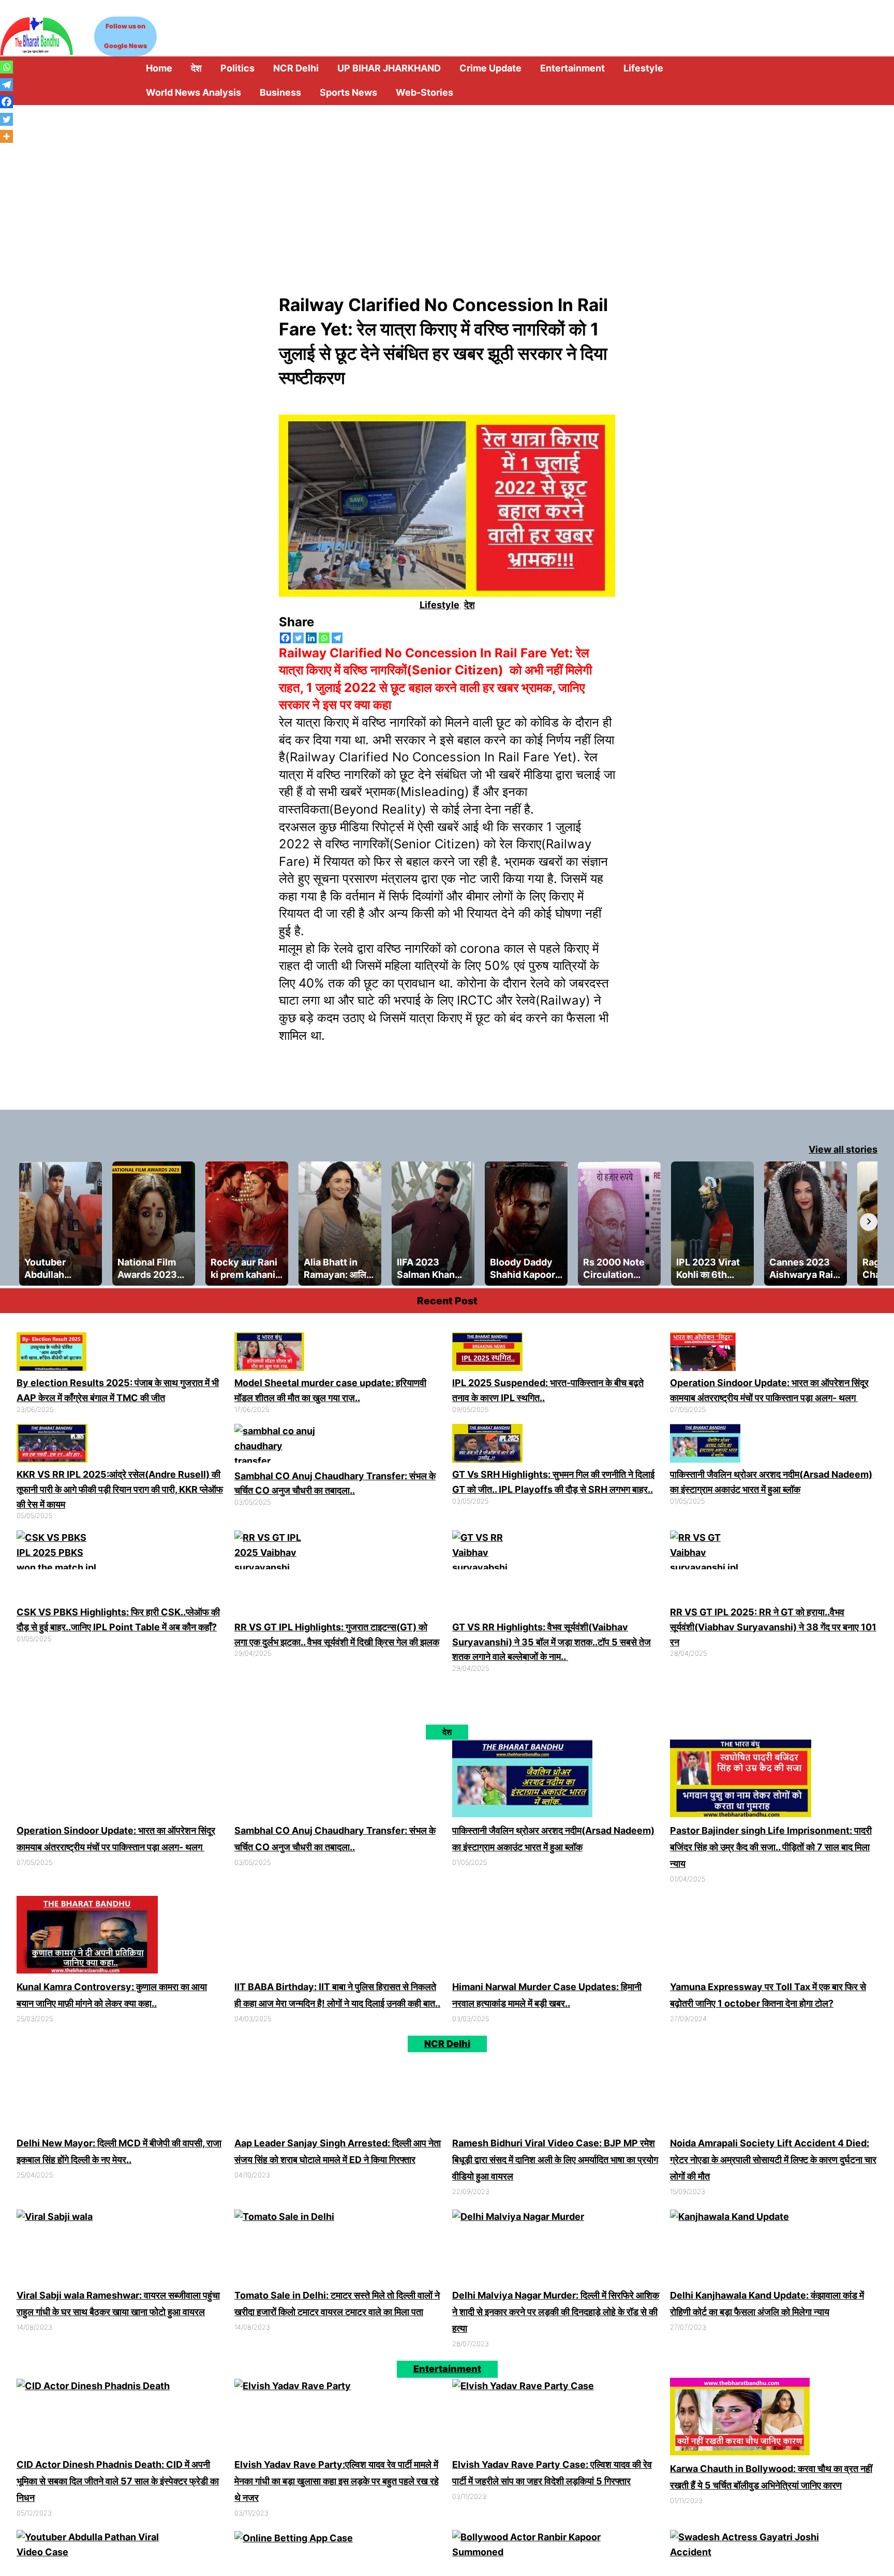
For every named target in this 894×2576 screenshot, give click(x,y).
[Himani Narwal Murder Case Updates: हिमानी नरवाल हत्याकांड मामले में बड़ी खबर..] (536, 1935)
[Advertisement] (447, 183)
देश (470, 605)
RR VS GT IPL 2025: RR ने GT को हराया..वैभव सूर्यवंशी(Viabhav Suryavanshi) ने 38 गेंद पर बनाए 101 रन (773, 1627)
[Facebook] (285, 638)
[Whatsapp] (324, 638)
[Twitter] (298, 638)
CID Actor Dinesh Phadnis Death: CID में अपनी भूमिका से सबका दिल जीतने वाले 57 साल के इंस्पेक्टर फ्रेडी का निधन (118, 2477)
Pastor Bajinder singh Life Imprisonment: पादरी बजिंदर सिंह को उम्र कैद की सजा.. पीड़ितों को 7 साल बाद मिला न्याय (771, 1847)
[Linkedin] (311, 638)
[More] (6, 136)
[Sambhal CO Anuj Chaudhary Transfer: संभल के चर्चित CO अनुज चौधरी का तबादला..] (277, 1446)
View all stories (843, 1149)
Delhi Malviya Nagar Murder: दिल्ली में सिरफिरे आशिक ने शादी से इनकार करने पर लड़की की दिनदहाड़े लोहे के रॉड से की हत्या (556, 2308)
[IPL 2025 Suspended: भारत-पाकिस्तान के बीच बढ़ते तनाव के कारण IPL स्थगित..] (487, 1354)
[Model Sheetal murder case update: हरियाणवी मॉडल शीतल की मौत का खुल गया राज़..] (269, 1354)
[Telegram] (337, 638)
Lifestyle (439, 605)
